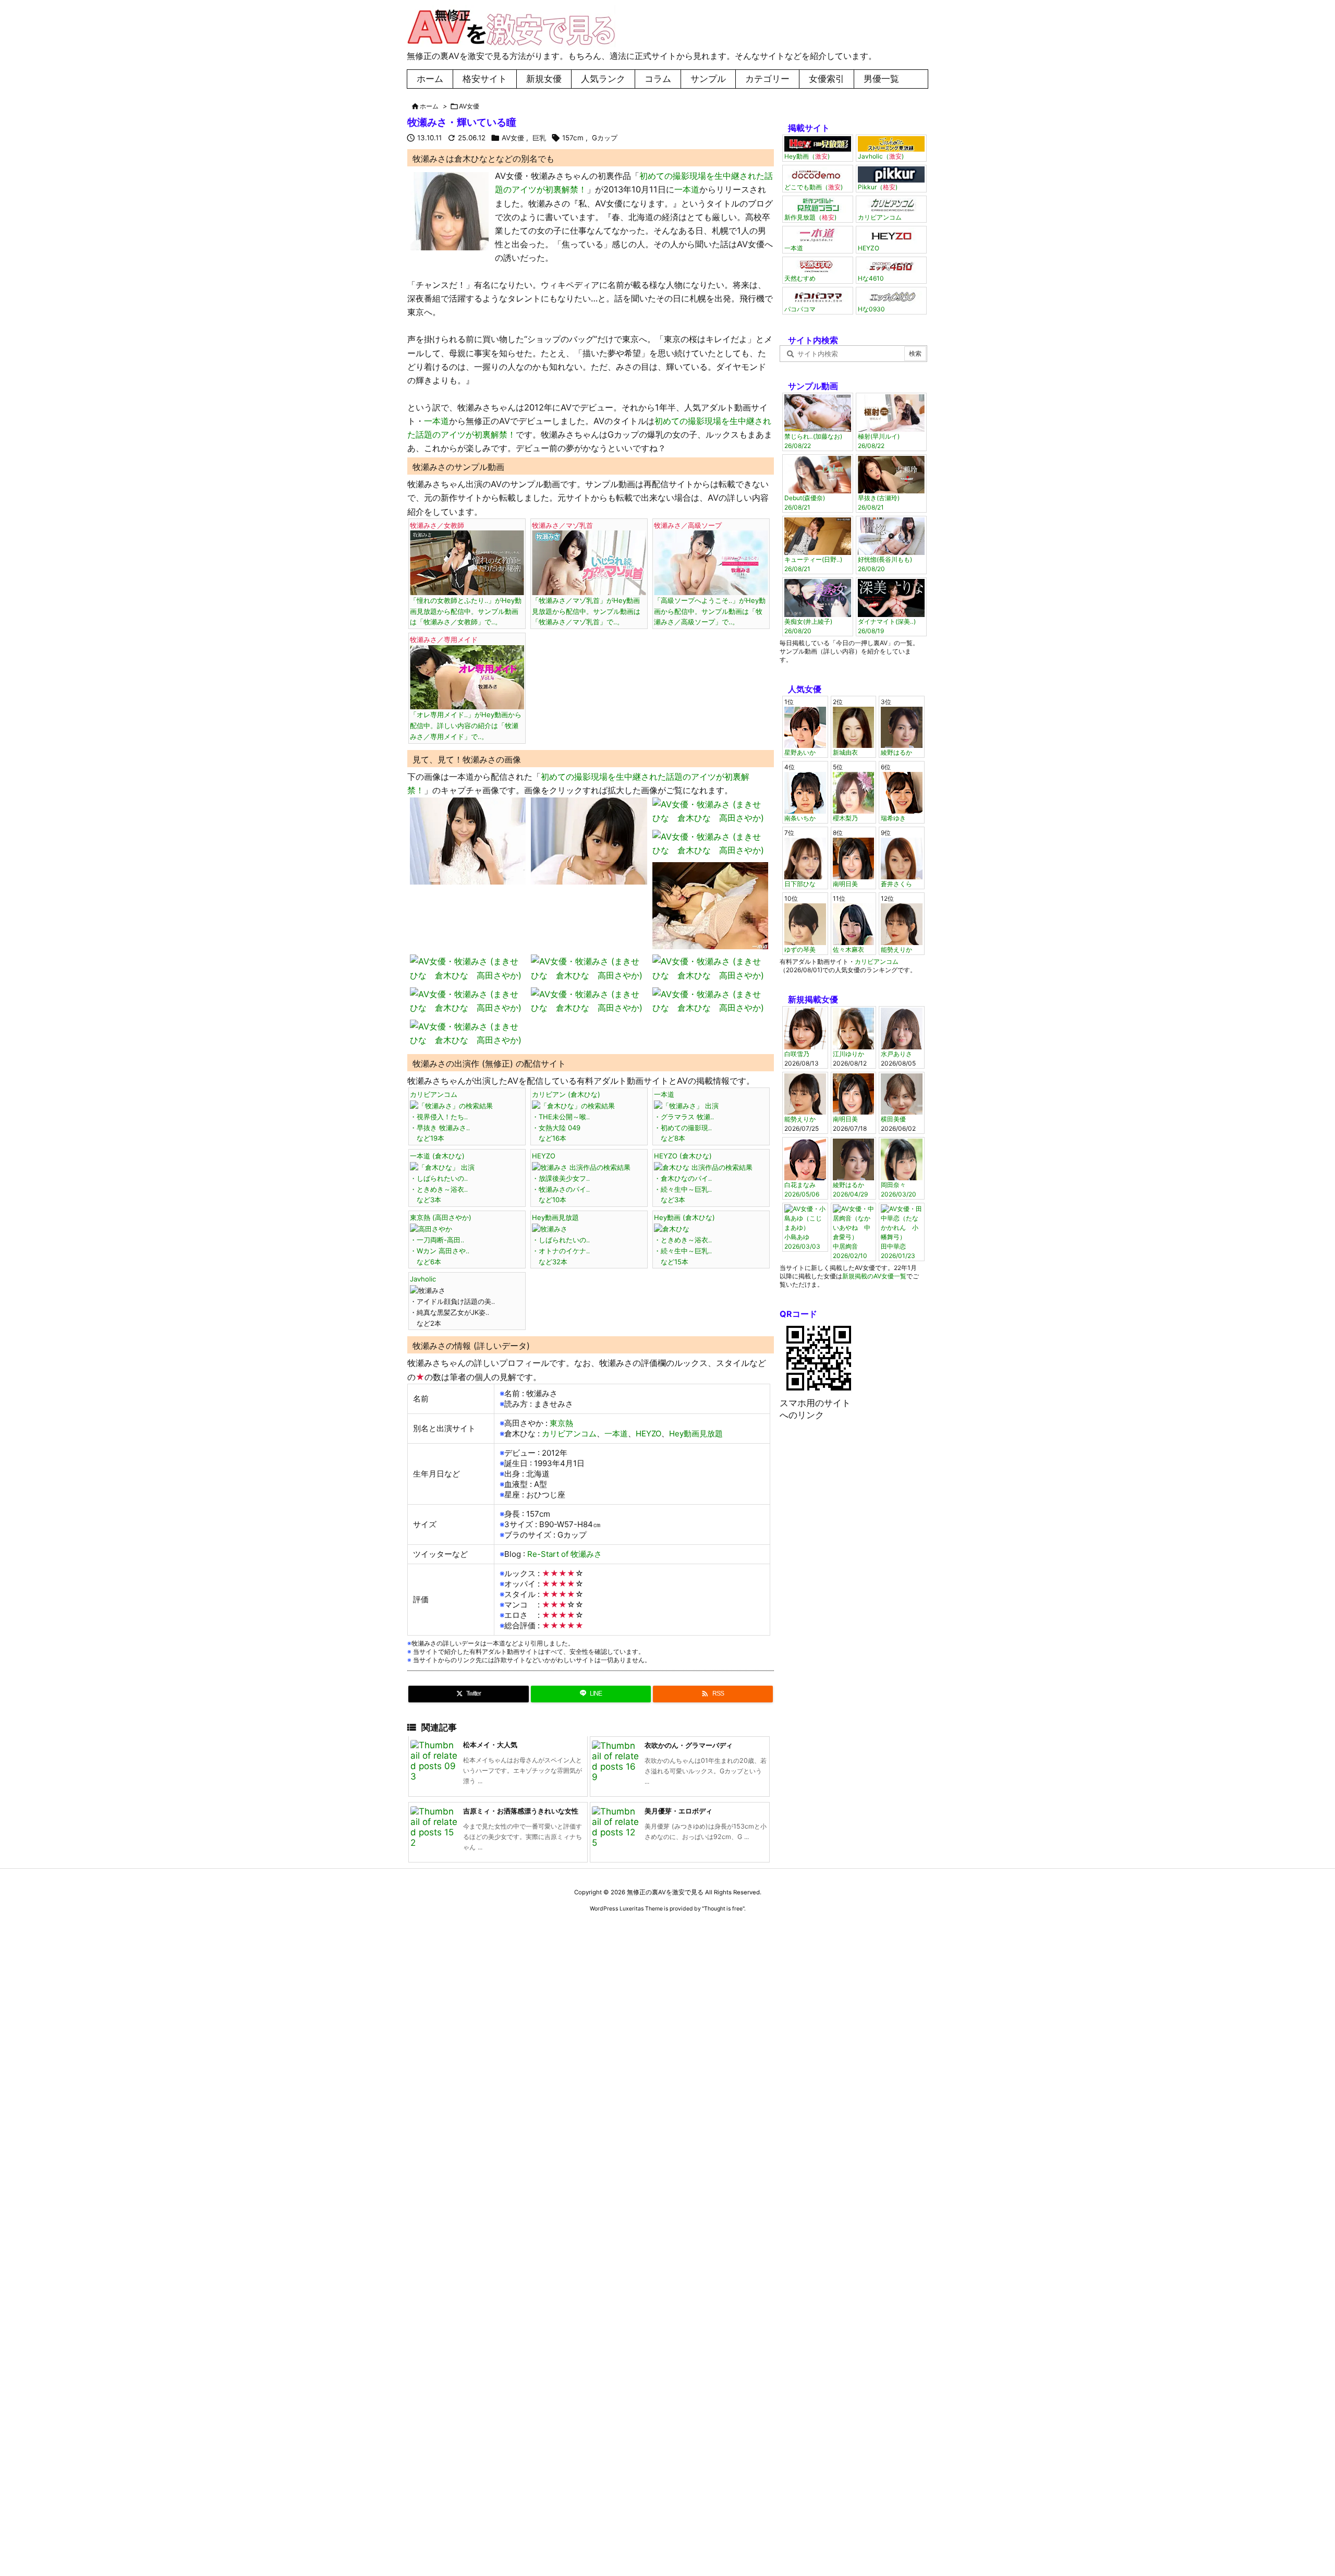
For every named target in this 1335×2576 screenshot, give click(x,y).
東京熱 (561, 1423)
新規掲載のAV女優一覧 (874, 1276)
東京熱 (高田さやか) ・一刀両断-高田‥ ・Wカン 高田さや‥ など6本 (441, 1239)
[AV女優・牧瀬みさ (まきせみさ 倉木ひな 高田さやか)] (450, 211)
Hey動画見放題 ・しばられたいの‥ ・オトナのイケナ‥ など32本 (561, 1239)
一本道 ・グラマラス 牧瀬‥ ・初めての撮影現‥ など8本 (684, 1116)
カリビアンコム (569, 1434)
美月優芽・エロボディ (678, 1811)
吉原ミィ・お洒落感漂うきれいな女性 (521, 1811)
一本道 (687, 189)
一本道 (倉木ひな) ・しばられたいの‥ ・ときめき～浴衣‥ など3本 (439, 1178)
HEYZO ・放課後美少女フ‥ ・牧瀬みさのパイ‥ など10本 (561, 1178)
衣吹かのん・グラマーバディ (689, 1745)
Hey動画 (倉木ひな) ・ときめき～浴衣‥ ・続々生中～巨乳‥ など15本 (684, 1239)
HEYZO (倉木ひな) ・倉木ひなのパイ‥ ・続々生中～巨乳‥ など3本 (683, 1178)
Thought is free (723, 1909)
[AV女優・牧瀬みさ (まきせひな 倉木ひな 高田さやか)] (468, 840)
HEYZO (648, 1434)
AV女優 (469, 106)
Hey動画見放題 (696, 1434)
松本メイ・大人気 (490, 1745)
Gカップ (605, 138)
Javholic (423, 1279)
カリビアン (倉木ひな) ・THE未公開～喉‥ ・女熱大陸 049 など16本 (566, 1116)
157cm (573, 138)
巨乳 (539, 138)
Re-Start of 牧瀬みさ (565, 1554)
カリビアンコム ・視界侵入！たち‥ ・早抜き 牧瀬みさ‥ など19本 (440, 1116)
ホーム (429, 106)
